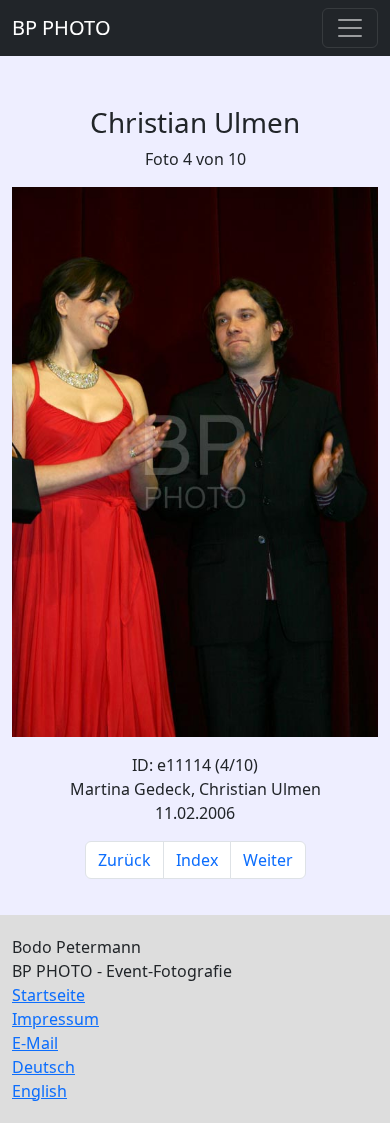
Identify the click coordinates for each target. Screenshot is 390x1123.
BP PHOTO (61, 27)
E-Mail (35, 1043)
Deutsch (43, 1067)
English (39, 1091)
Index (197, 860)
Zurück (124, 860)
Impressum (55, 1019)
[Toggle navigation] (350, 28)
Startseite (48, 995)
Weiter (268, 860)
